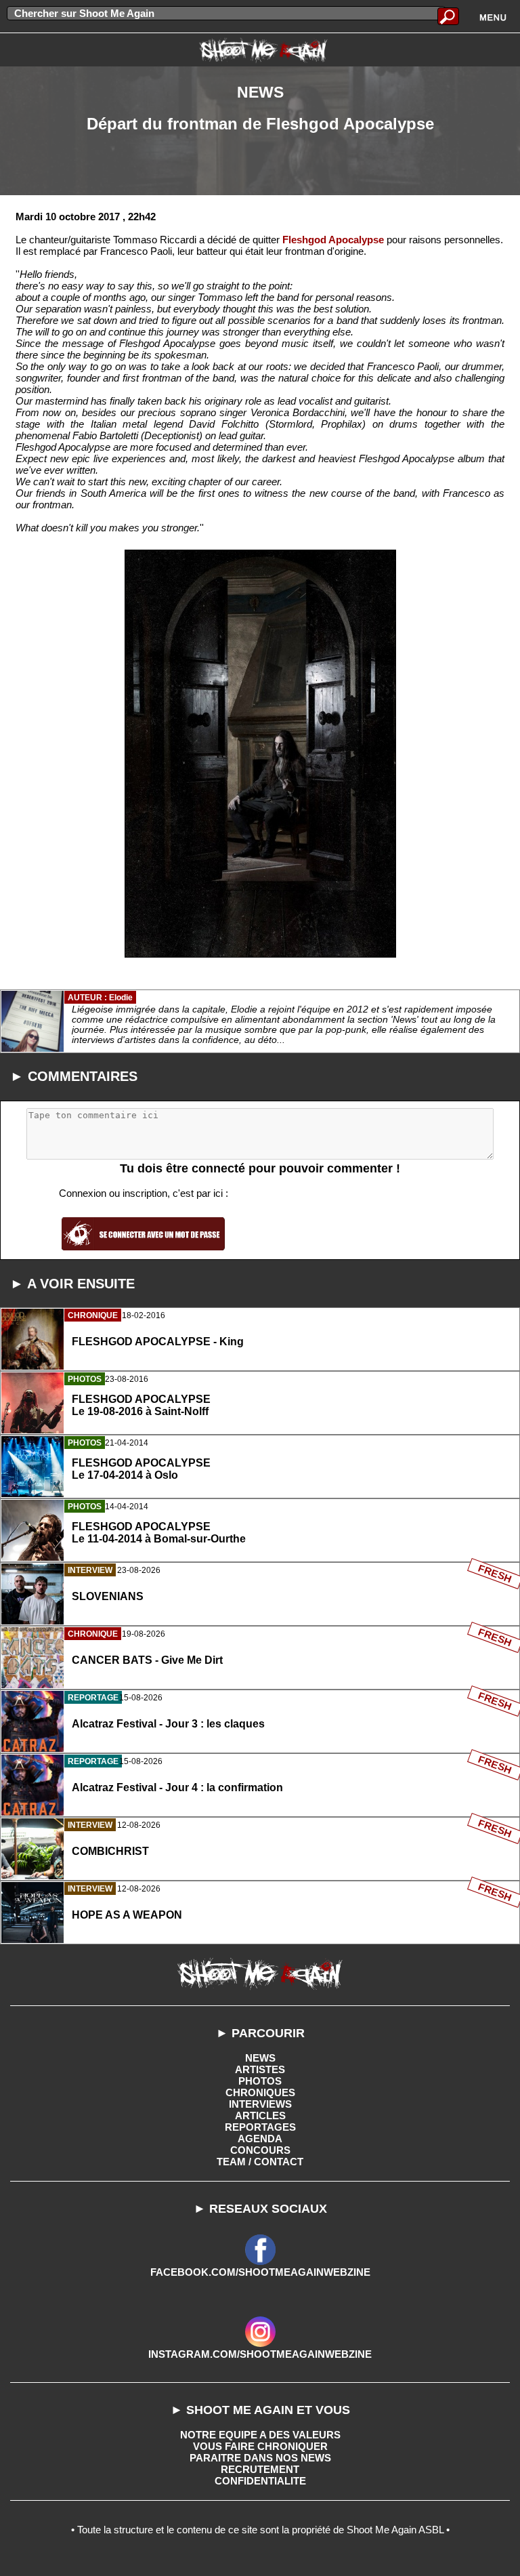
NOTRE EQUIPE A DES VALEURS (260, 2435)
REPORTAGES (260, 2127)
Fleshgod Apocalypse (333, 240)
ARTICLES (260, 2115)
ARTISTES (260, 2069)
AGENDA (260, 2139)
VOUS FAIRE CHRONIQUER (260, 2446)
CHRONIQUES (260, 2092)
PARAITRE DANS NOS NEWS (260, 2458)
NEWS (260, 2058)
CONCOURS (260, 2150)
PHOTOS (260, 2081)
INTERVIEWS (260, 2104)
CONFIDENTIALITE (260, 2481)
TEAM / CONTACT (260, 2162)
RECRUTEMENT (260, 2469)
